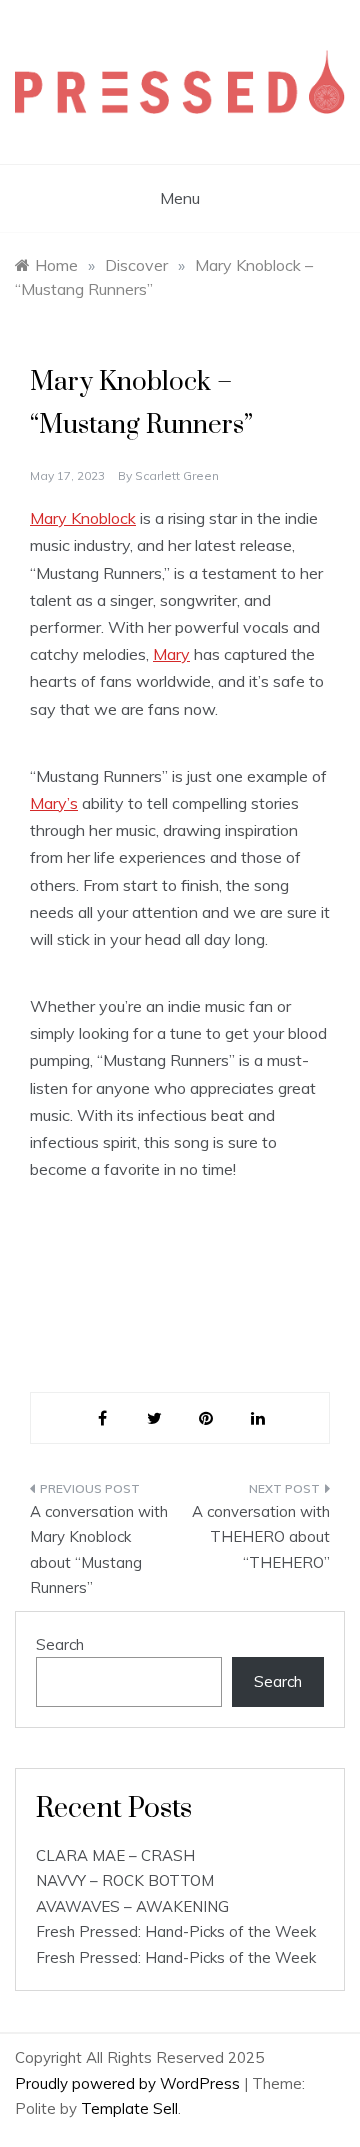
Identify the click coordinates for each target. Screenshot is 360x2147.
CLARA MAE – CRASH (115, 1855)
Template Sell (129, 2108)
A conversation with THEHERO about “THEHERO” (261, 1537)
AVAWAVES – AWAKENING (132, 1906)
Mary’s (54, 803)
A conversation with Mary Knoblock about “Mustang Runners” (99, 1550)
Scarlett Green (177, 475)
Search (60, 1644)
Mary (171, 654)
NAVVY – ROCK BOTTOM (125, 1880)
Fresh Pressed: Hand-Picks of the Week (176, 1931)
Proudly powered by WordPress (129, 2083)
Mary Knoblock (83, 518)
